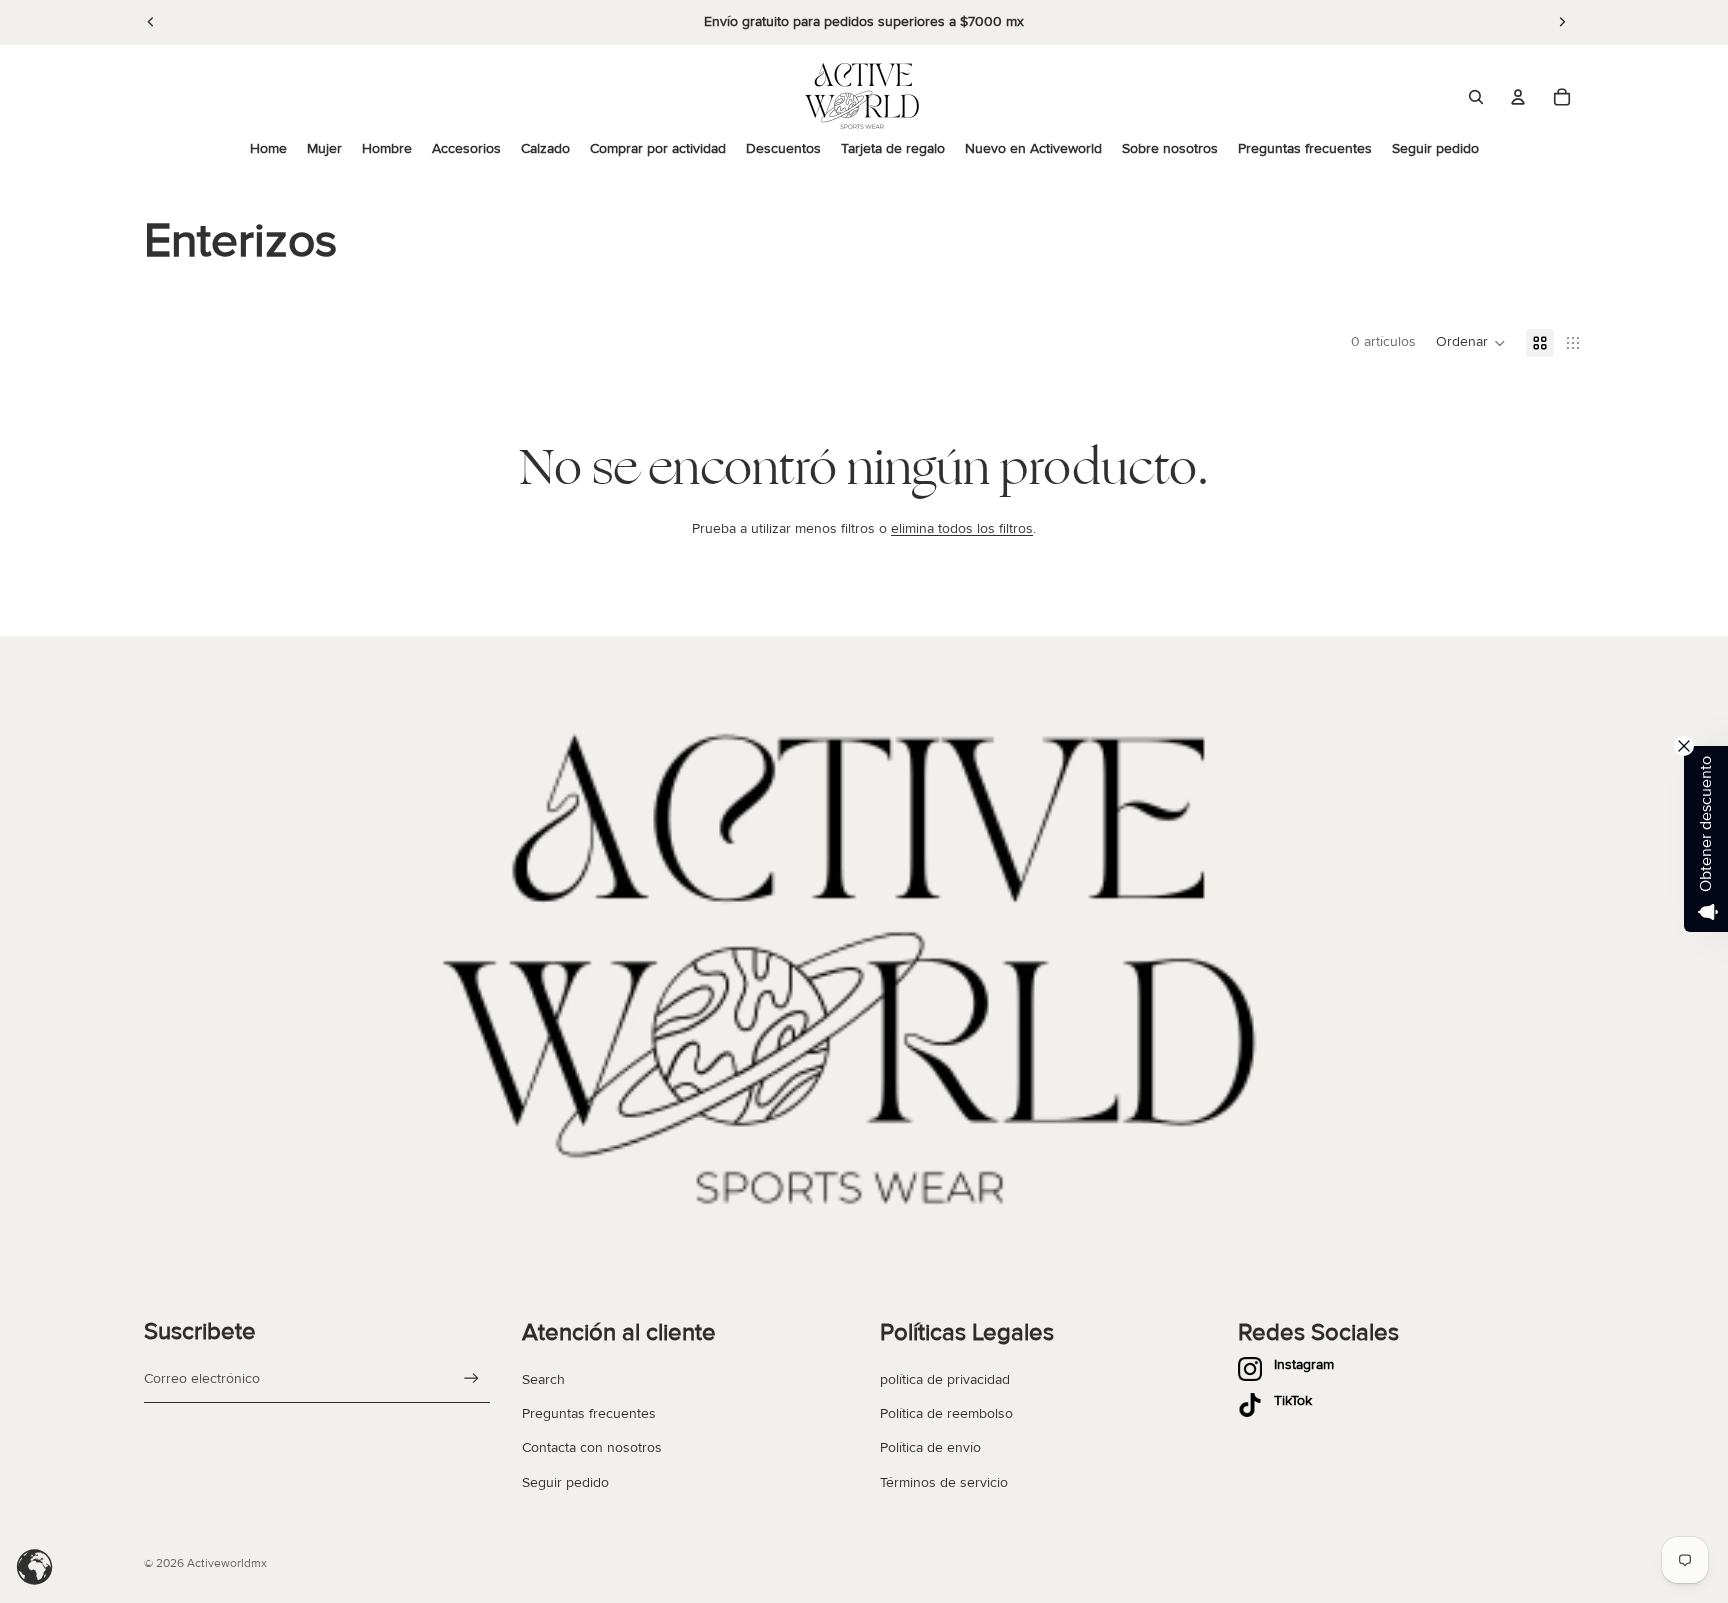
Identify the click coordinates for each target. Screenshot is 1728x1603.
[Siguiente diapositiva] (1562, 22)
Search (543, 1379)
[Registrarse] (471, 1378)
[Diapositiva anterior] (151, 22)
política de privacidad (945, 1379)
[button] (1471, 343)
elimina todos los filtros (962, 528)
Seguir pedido (565, 1482)
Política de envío (930, 1447)
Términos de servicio (944, 1482)
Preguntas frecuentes (589, 1413)
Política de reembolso (946, 1413)
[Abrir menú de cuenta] (1518, 97)
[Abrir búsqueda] (1476, 97)
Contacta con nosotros (592, 1447)
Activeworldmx (227, 1563)
